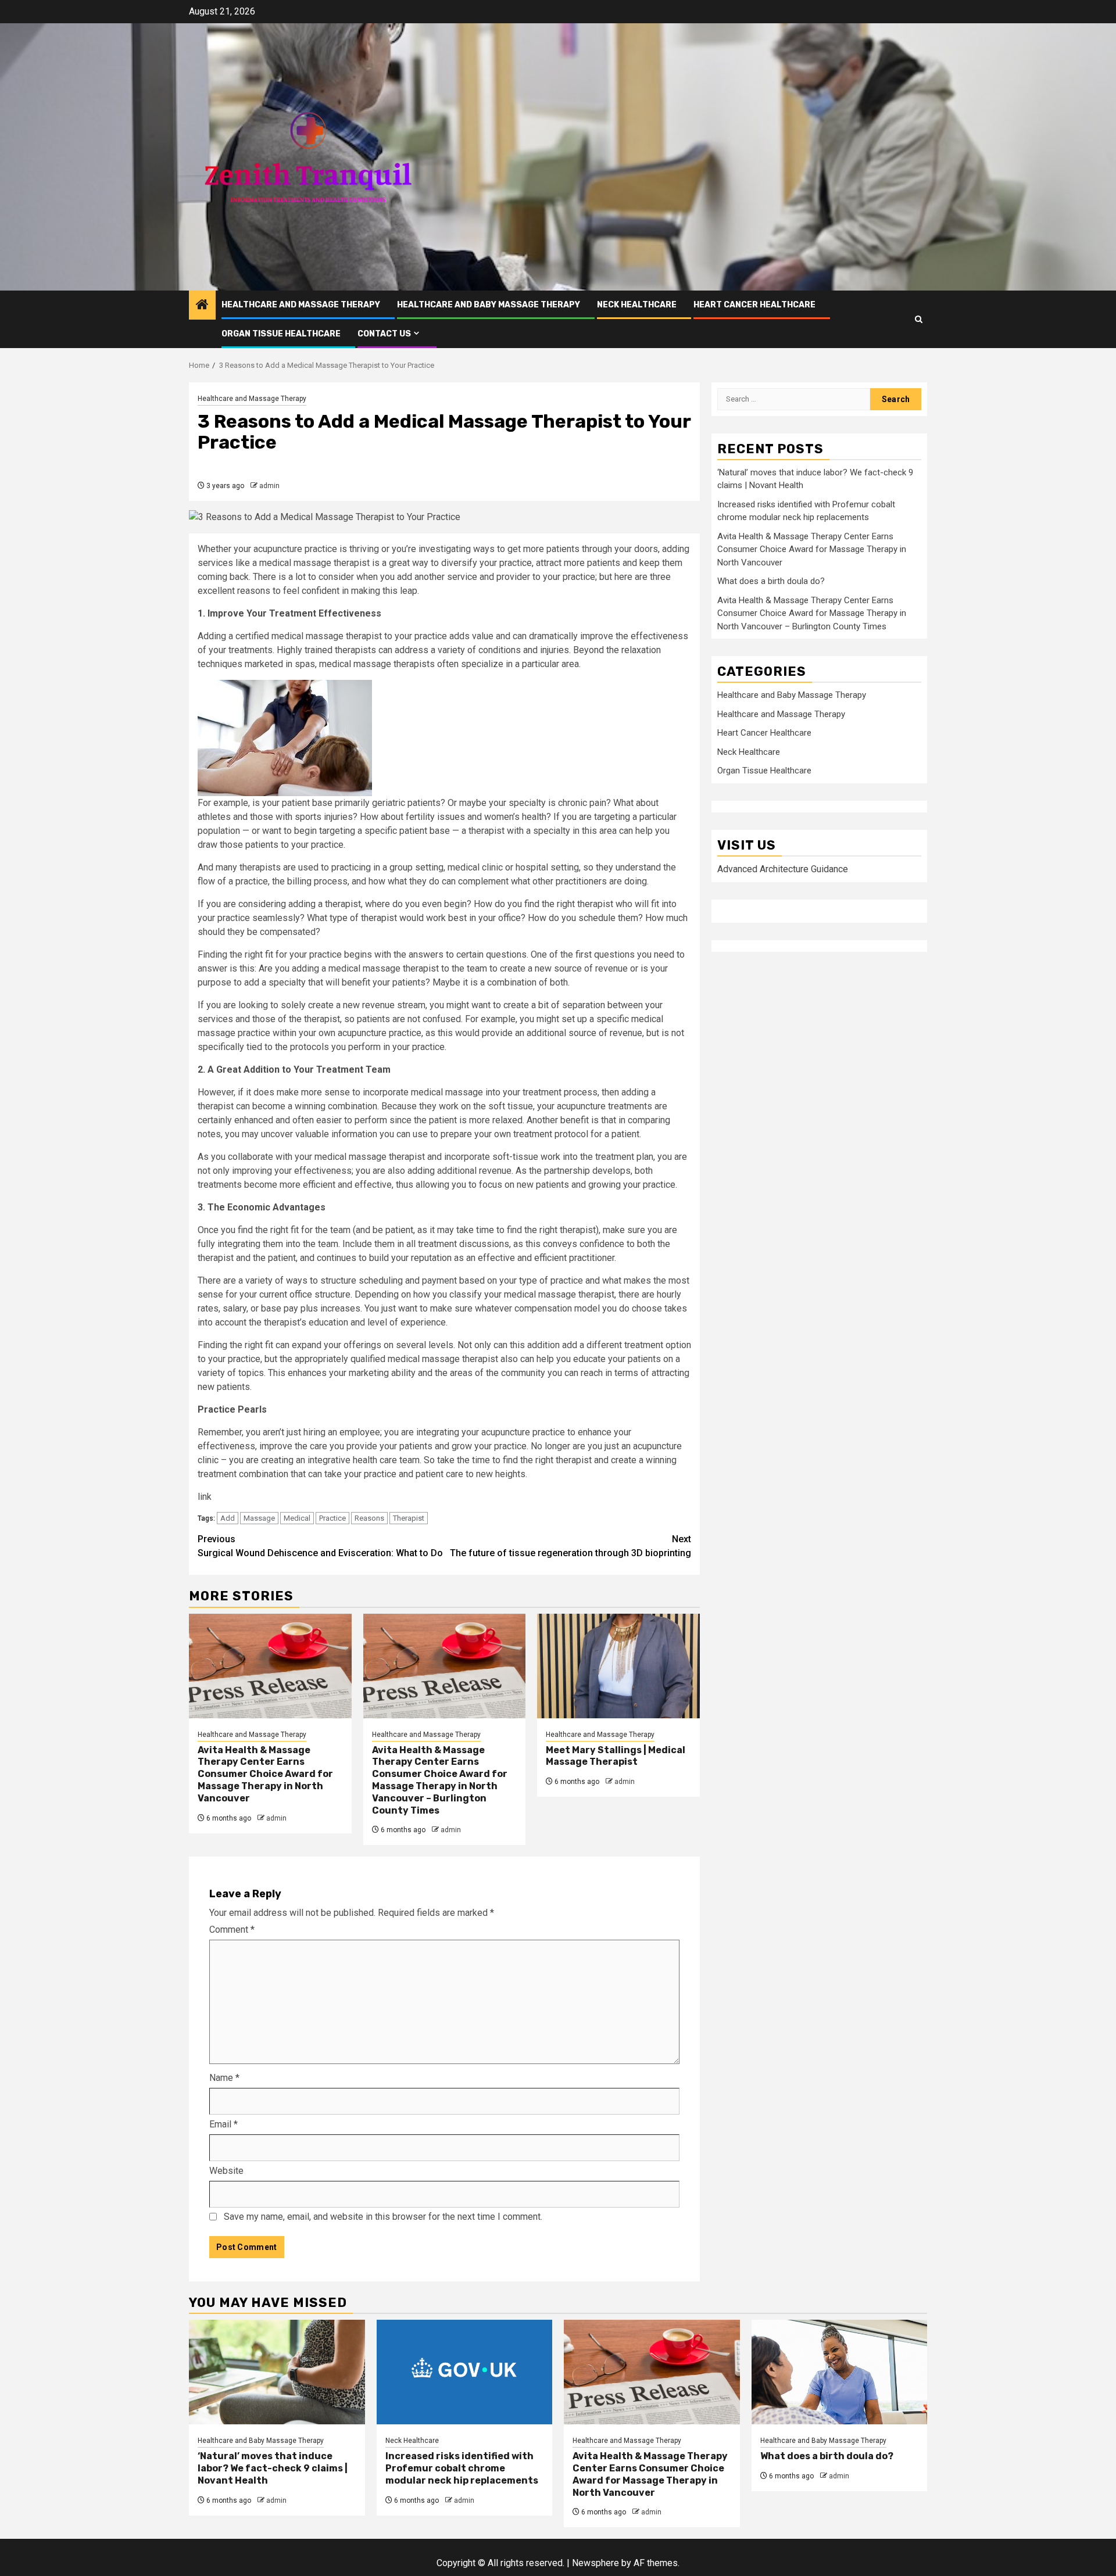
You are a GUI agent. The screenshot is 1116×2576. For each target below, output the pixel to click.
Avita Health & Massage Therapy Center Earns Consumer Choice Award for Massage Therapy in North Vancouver (265, 1774)
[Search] (919, 319)
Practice (332, 1518)
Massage (259, 1518)
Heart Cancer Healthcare (754, 305)
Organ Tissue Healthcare (281, 334)
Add (228, 1518)
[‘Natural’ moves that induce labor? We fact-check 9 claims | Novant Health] (277, 2372)
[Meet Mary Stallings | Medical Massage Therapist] (618, 1666)
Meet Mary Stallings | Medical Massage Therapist (616, 1756)
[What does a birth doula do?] (840, 2372)
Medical (297, 1518)
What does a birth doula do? (771, 582)
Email (223, 2124)
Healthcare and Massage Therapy (301, 305)
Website (226, 2171)
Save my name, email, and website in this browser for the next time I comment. (383, 2217)
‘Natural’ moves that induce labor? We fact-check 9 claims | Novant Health (273, 2468)
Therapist (409, 1518)
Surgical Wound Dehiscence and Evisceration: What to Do (320, 1546)
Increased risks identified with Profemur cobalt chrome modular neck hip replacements (462, 2468)
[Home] (202, 306)
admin (269, 486)
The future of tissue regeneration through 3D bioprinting (570, 1546)
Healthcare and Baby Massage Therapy (489, 305)
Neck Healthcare (637, 305)
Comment (232, 1930)
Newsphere (595, 2563)
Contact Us (384, 334)
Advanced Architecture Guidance (783, 870)
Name (224, 2078)
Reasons (369, 1518)
